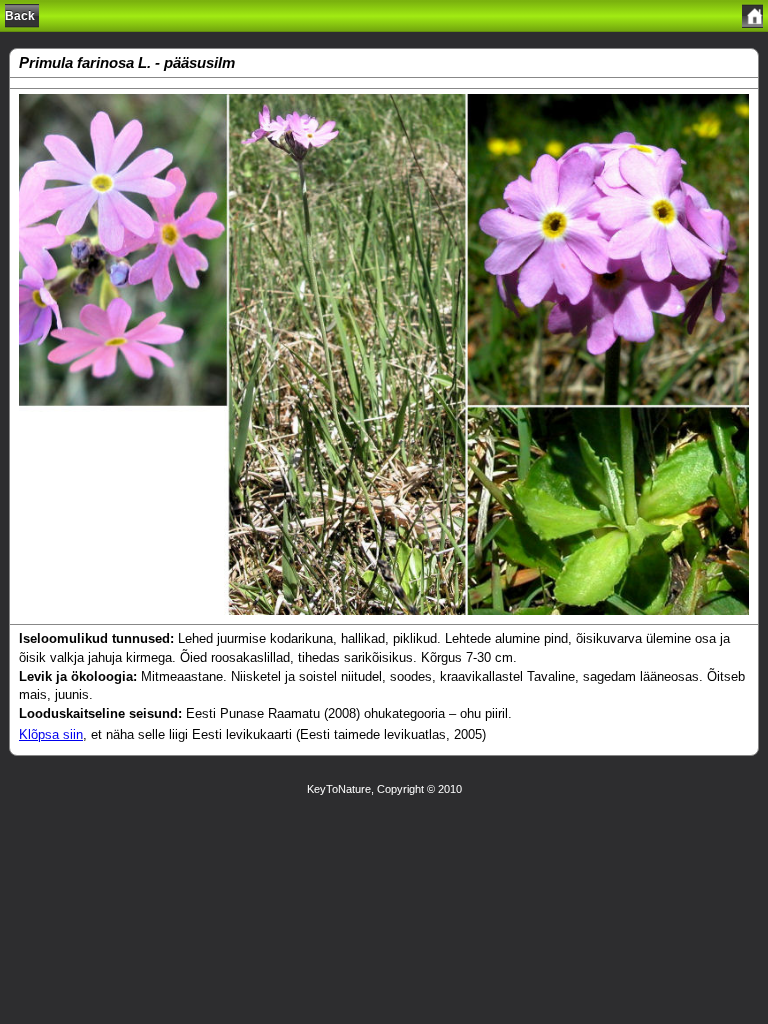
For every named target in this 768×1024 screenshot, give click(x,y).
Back (20, 16)
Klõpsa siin (51, 734)
